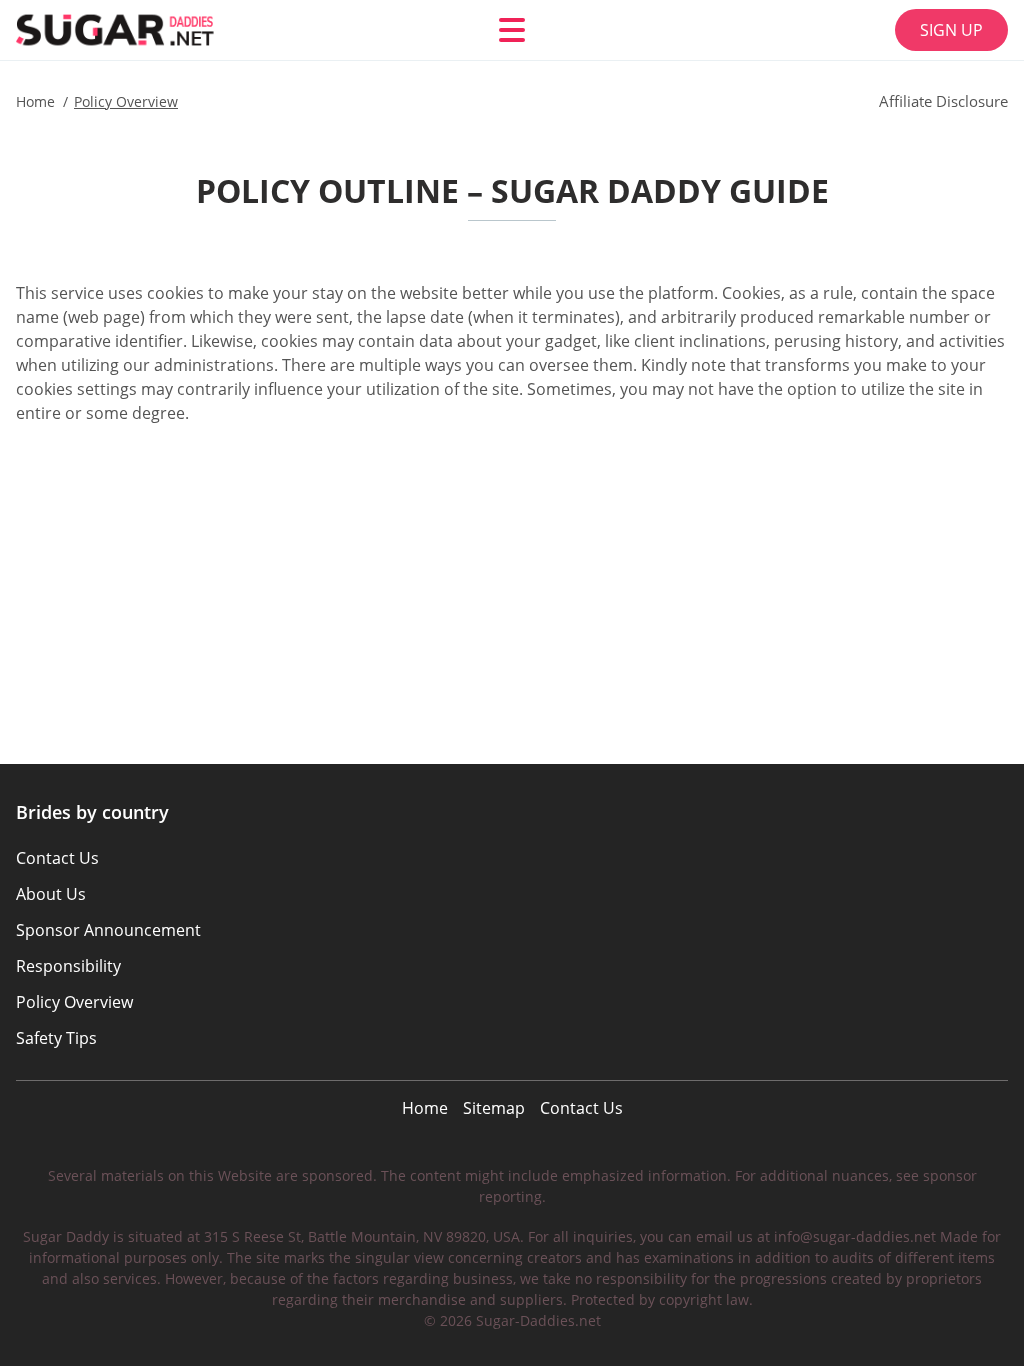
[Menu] (512, 30)
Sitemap (494, 1108)
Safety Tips (56, 1038)
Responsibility (68, 966)
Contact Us (581, 1108)
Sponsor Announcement (108, 930)
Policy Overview (74, 1002)
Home (425, 1108)
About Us (51, 894)
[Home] (136, 29)
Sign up (951, 30)
